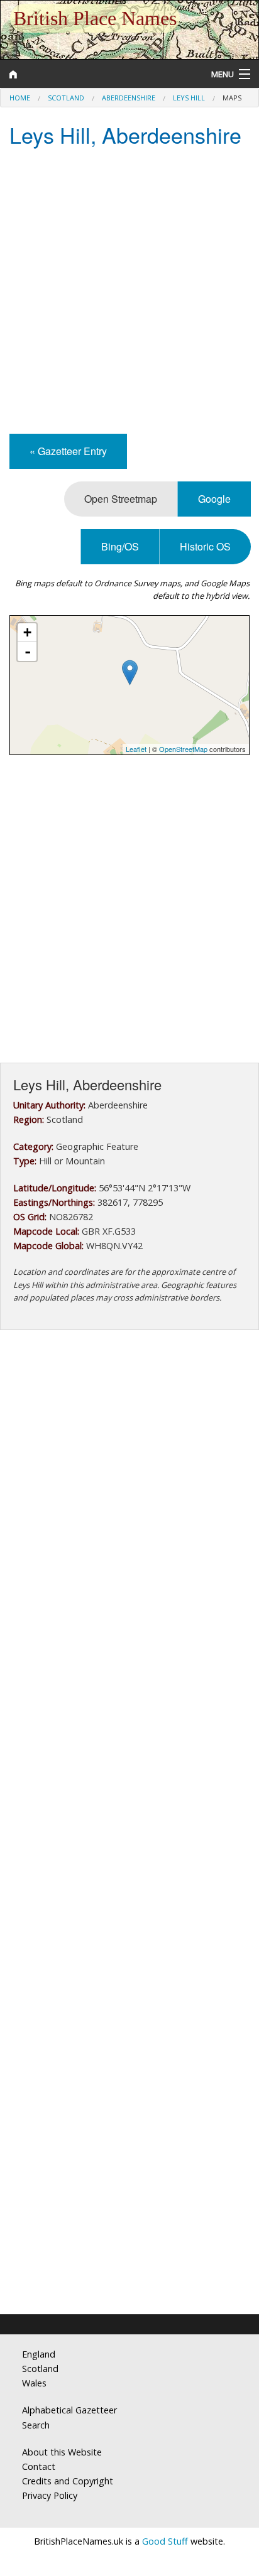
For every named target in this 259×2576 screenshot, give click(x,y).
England (39, 2354)
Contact (39, 2466)
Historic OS (205, 546)
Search (36, 2425)
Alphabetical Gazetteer (69, 2410)
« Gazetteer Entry (68, 451)
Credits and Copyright (68, 2481)
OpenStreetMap (183, 749)
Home (20, 98)
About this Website (62, 2452)
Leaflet (136, 749)
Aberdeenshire (129, 98)
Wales (34, 2383)
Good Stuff (165, 2541)
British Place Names (95, 18)
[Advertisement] (129, 292)
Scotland (66, 98)
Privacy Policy (50, 2495)
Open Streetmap (121, 499)
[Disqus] (129, 1798)
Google (214, 499)
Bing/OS (120, 546)
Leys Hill (189, 98)
